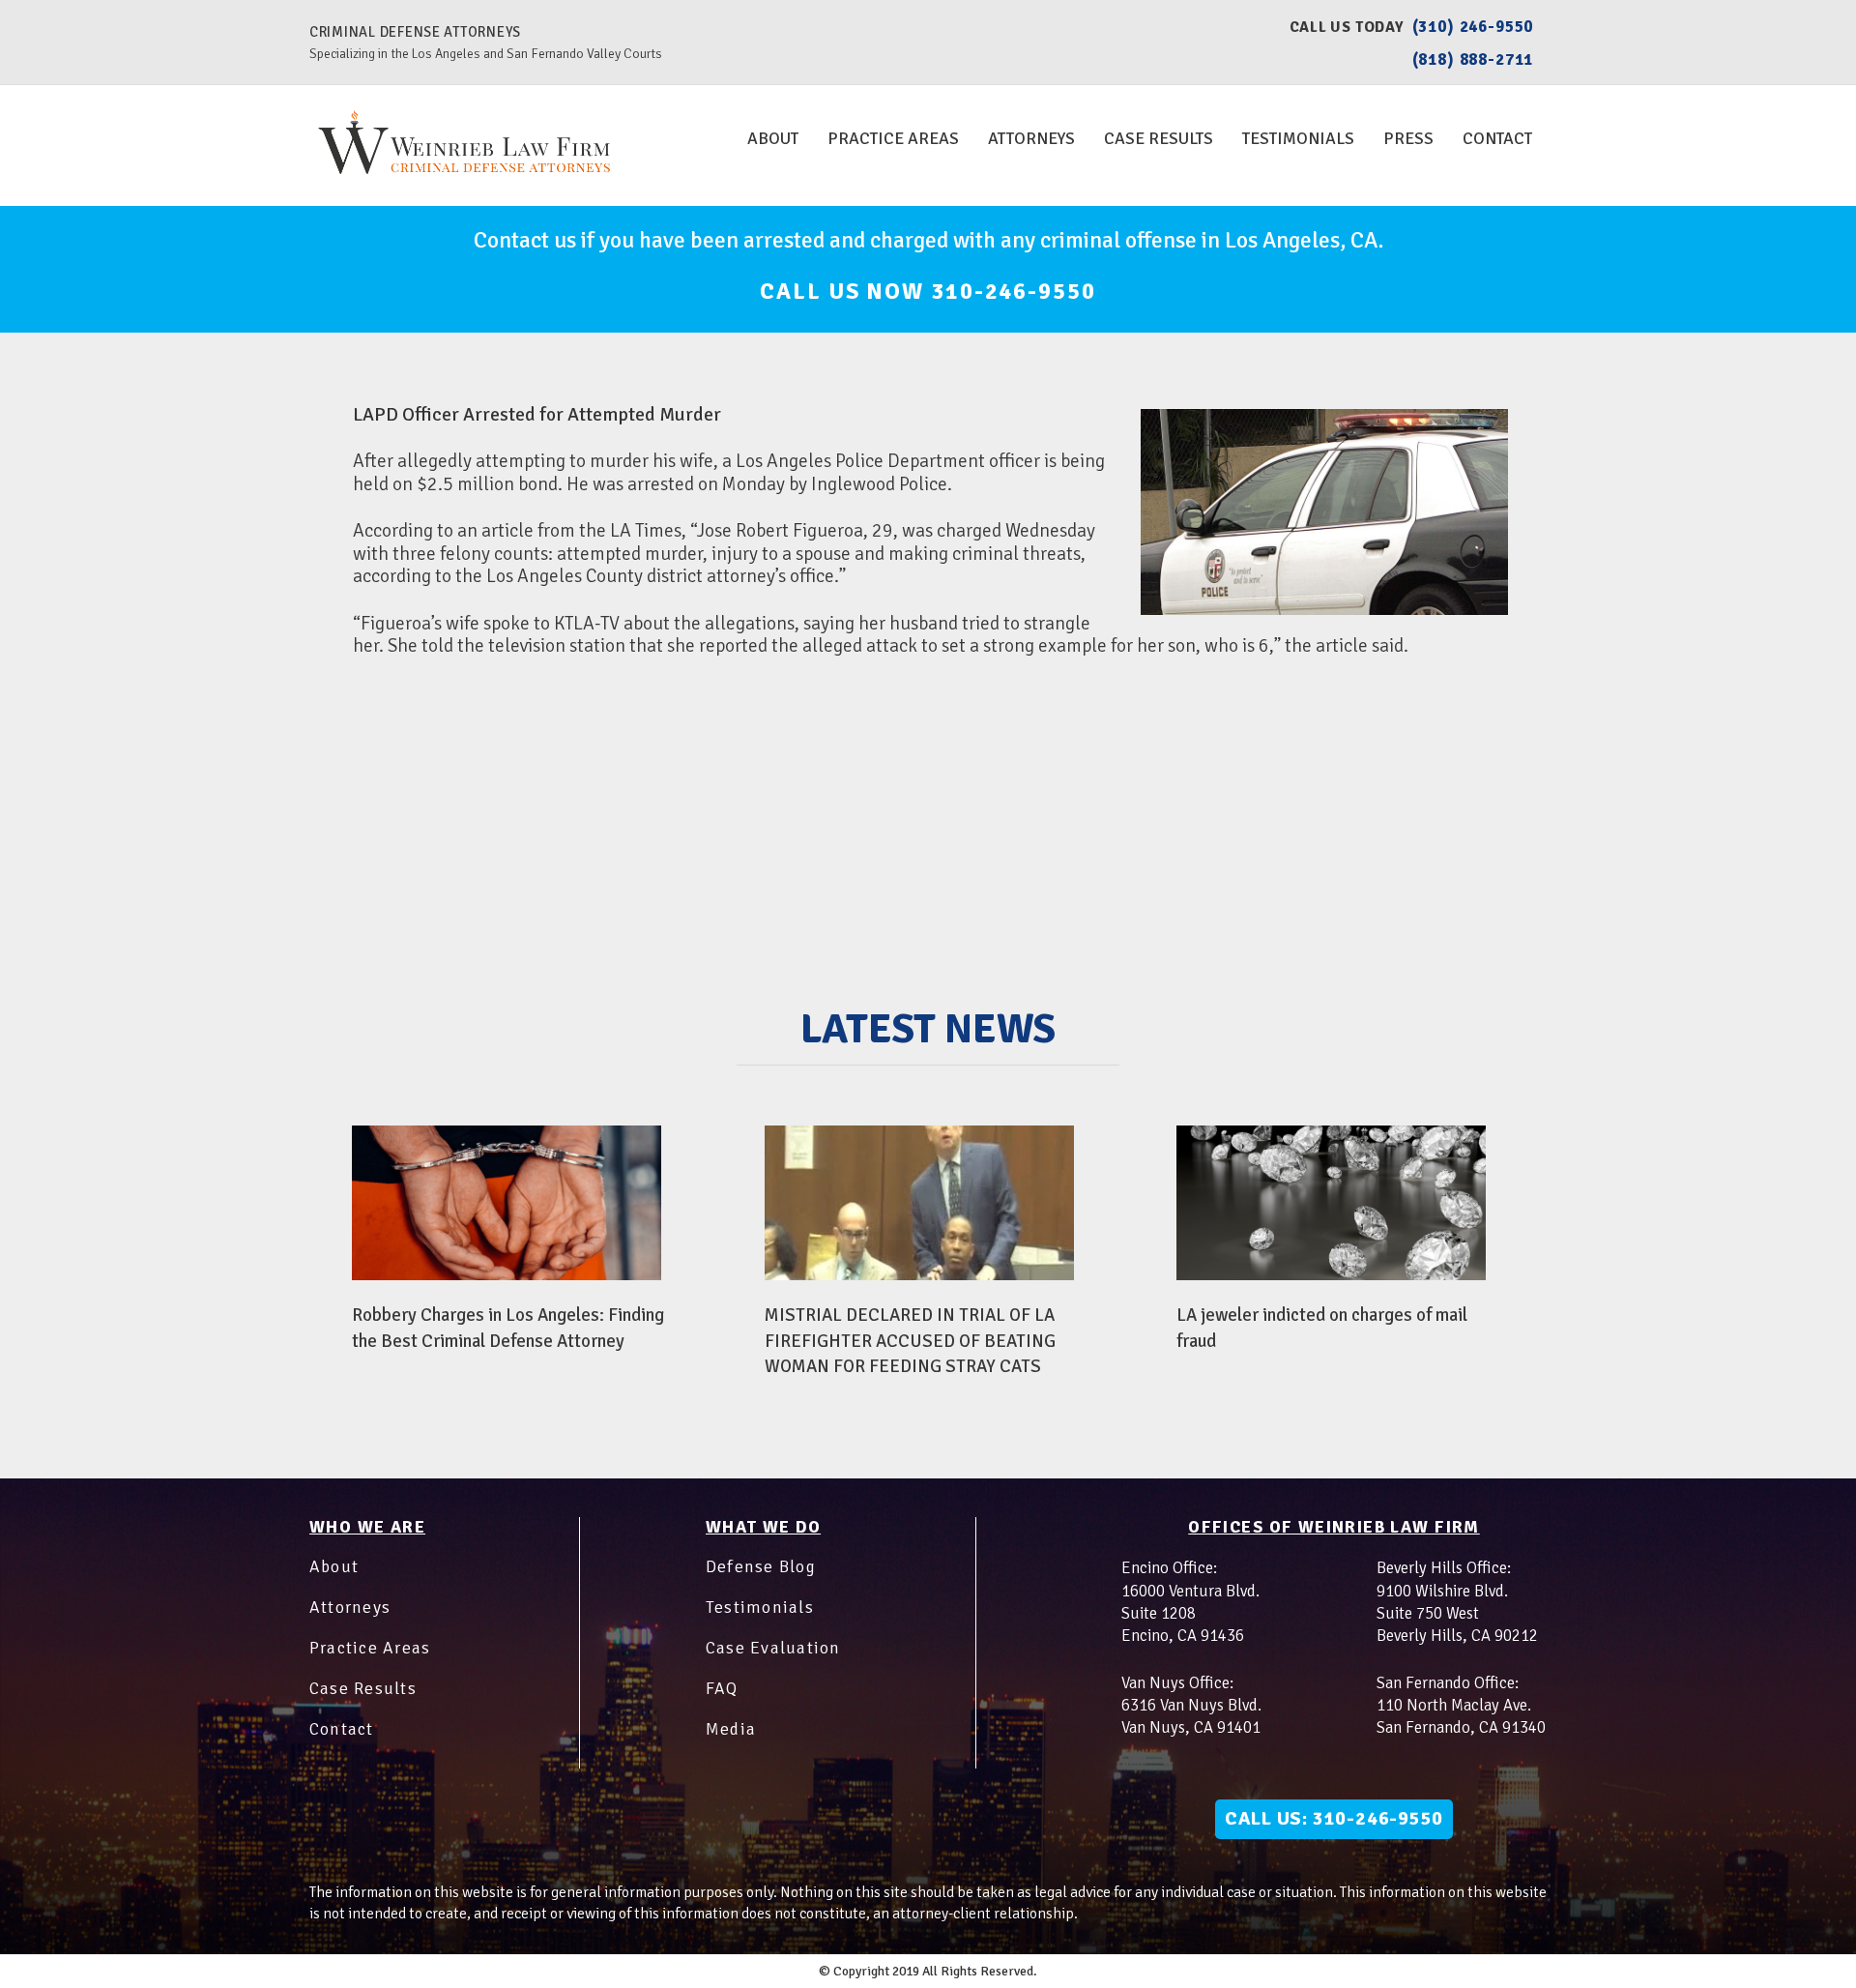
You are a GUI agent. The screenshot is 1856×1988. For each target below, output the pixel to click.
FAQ (722, 1688)
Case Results (1159, 138)
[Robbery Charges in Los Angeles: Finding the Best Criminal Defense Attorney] (507, 1203)
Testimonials (1298, 138)
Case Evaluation (773, 1648)
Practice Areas (893, 138)
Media (731, 1729)
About (773, 138)
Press (1408, 138)
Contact (1497, 138)
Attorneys (1031, 138)
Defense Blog (761, 1566)
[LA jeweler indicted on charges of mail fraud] (1331, 1203)
